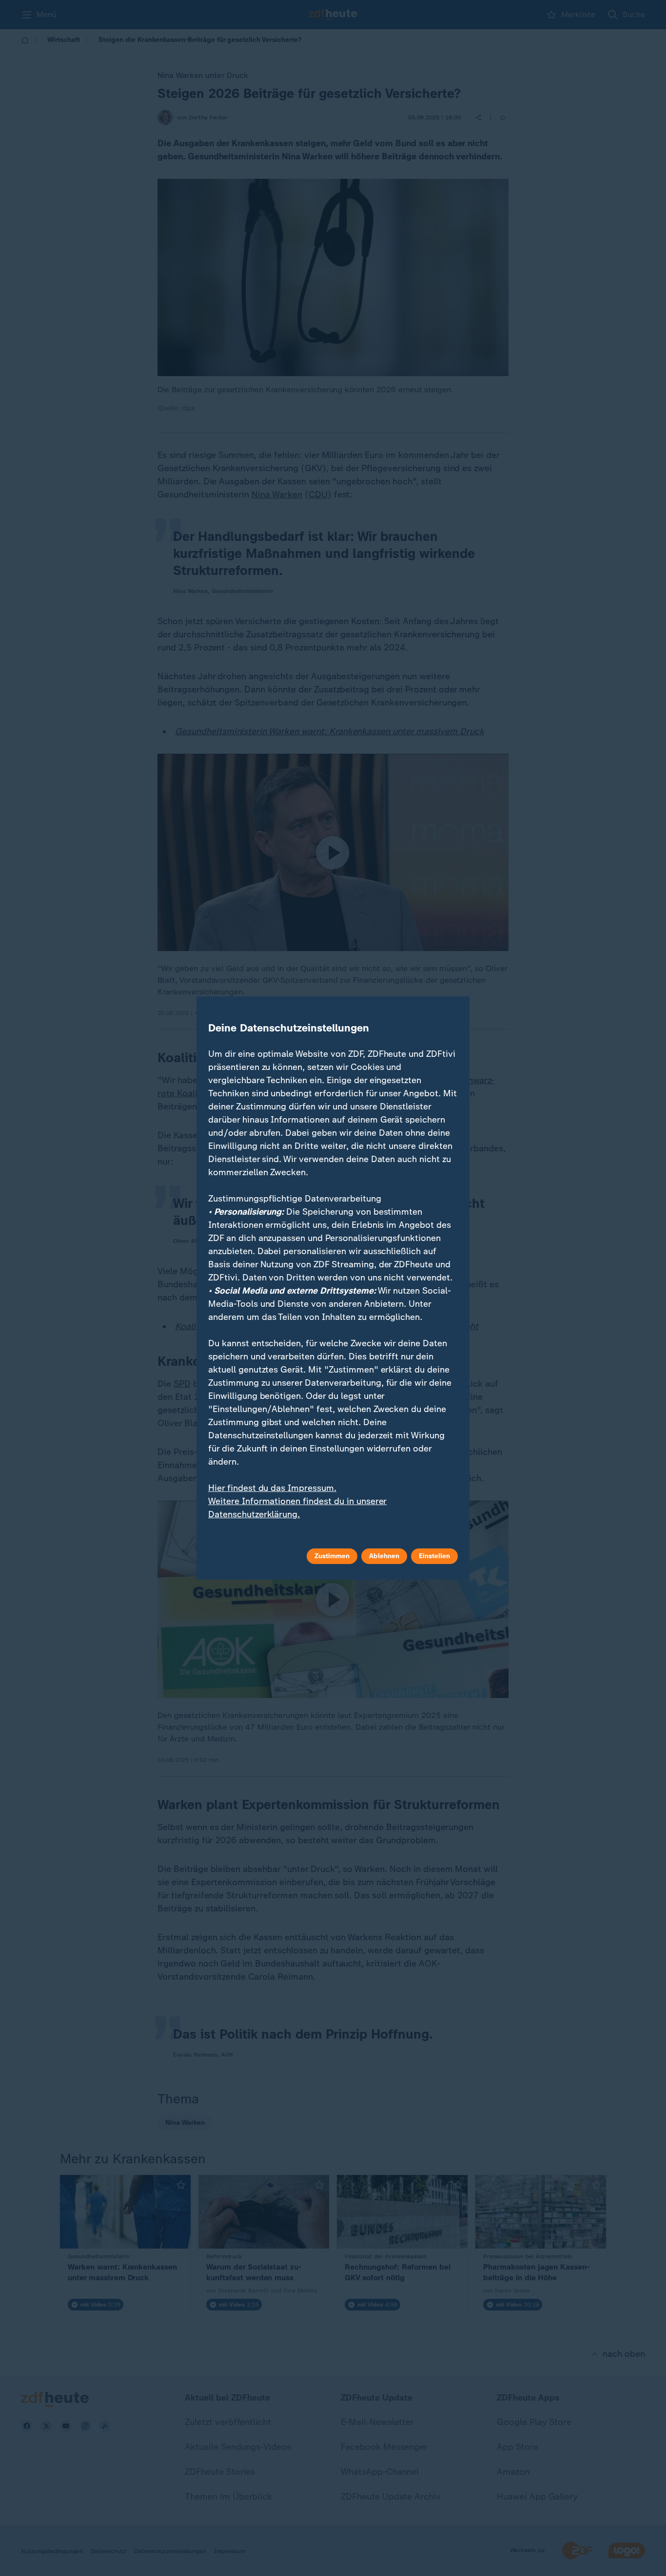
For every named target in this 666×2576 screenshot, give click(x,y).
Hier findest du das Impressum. (272, 1488)
